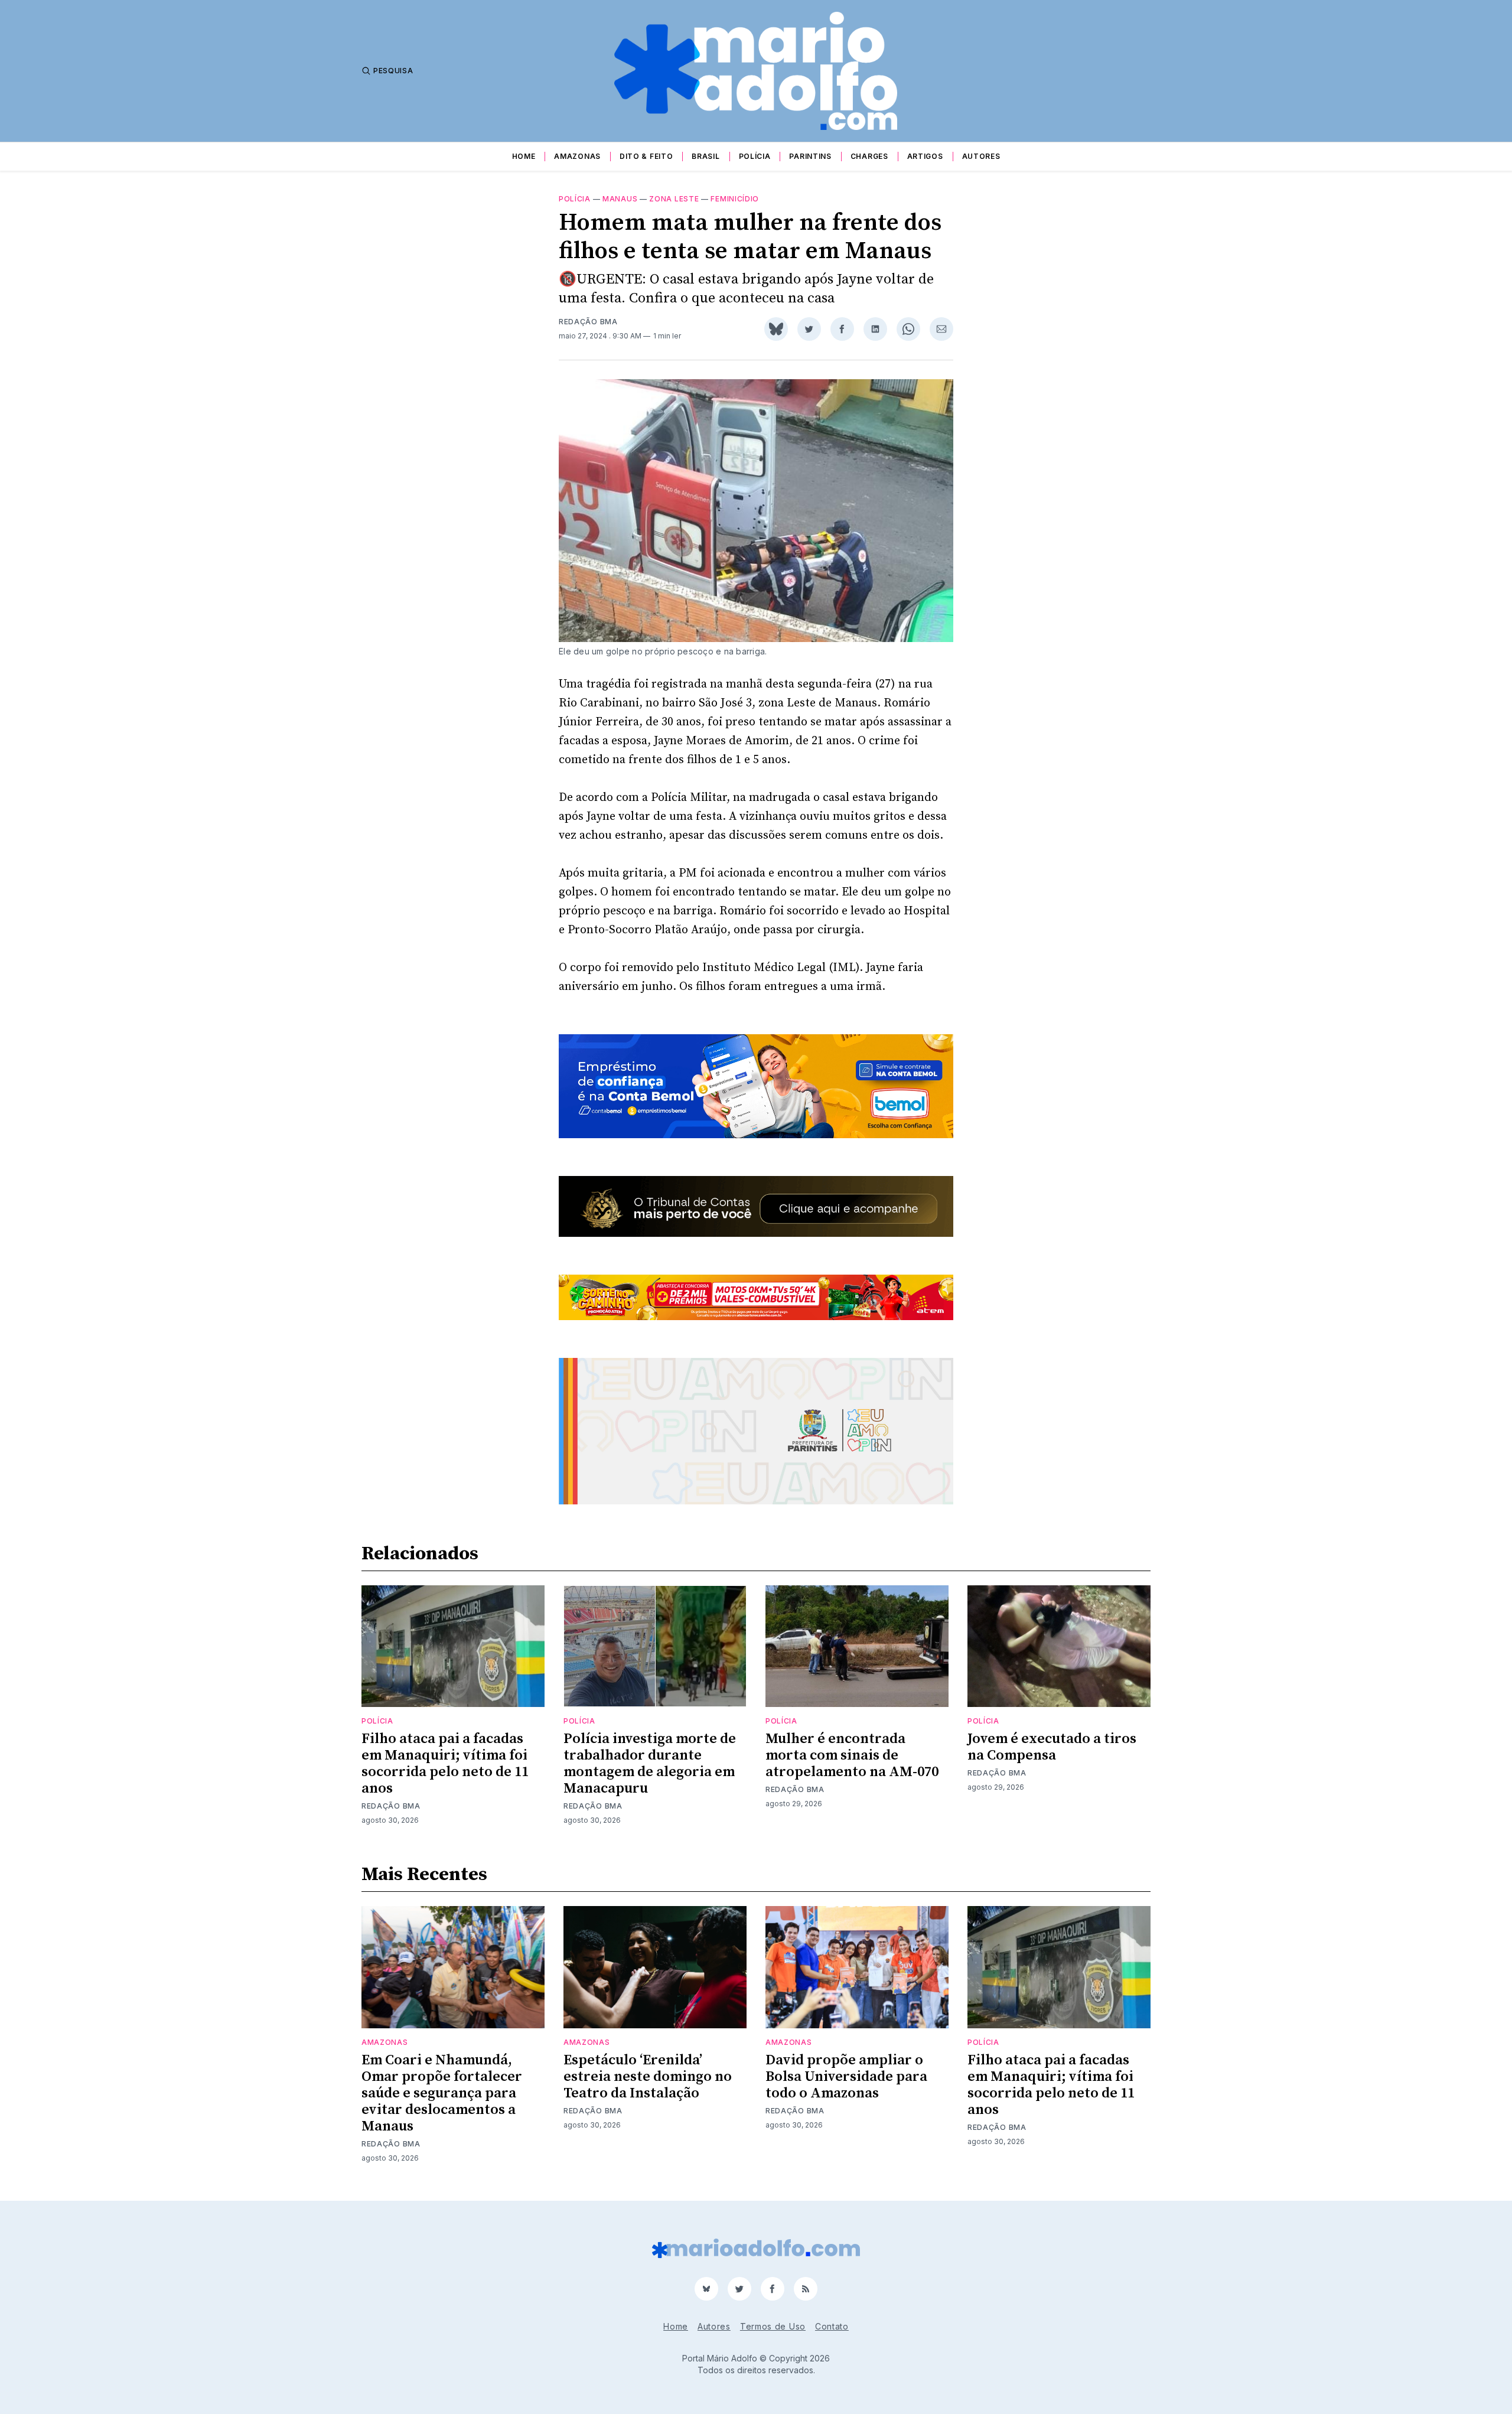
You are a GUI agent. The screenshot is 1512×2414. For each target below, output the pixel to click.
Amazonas (577, 156)
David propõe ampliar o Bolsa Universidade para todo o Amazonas (846, 2077)
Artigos (925, 156)
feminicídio (735, 199)
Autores (981, 156)
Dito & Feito (646, 156)
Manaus (620, 199)
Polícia (755, 156)
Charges (869, 156)
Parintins (810, 156)
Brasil (706, 156)
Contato (832, 2326)
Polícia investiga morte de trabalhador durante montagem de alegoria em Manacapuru (650, 1764)
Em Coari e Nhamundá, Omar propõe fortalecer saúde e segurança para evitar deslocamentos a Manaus (442, 2093)
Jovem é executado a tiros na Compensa (1052, 1747)
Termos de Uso (773, 2326)
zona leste (674, 199)
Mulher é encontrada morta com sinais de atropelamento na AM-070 (852, 1755)
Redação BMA (588, 322)
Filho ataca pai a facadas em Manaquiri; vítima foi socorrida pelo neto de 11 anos (445, 1764)
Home (524, 156)
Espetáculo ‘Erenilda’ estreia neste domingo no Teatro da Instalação (648, 2077)
